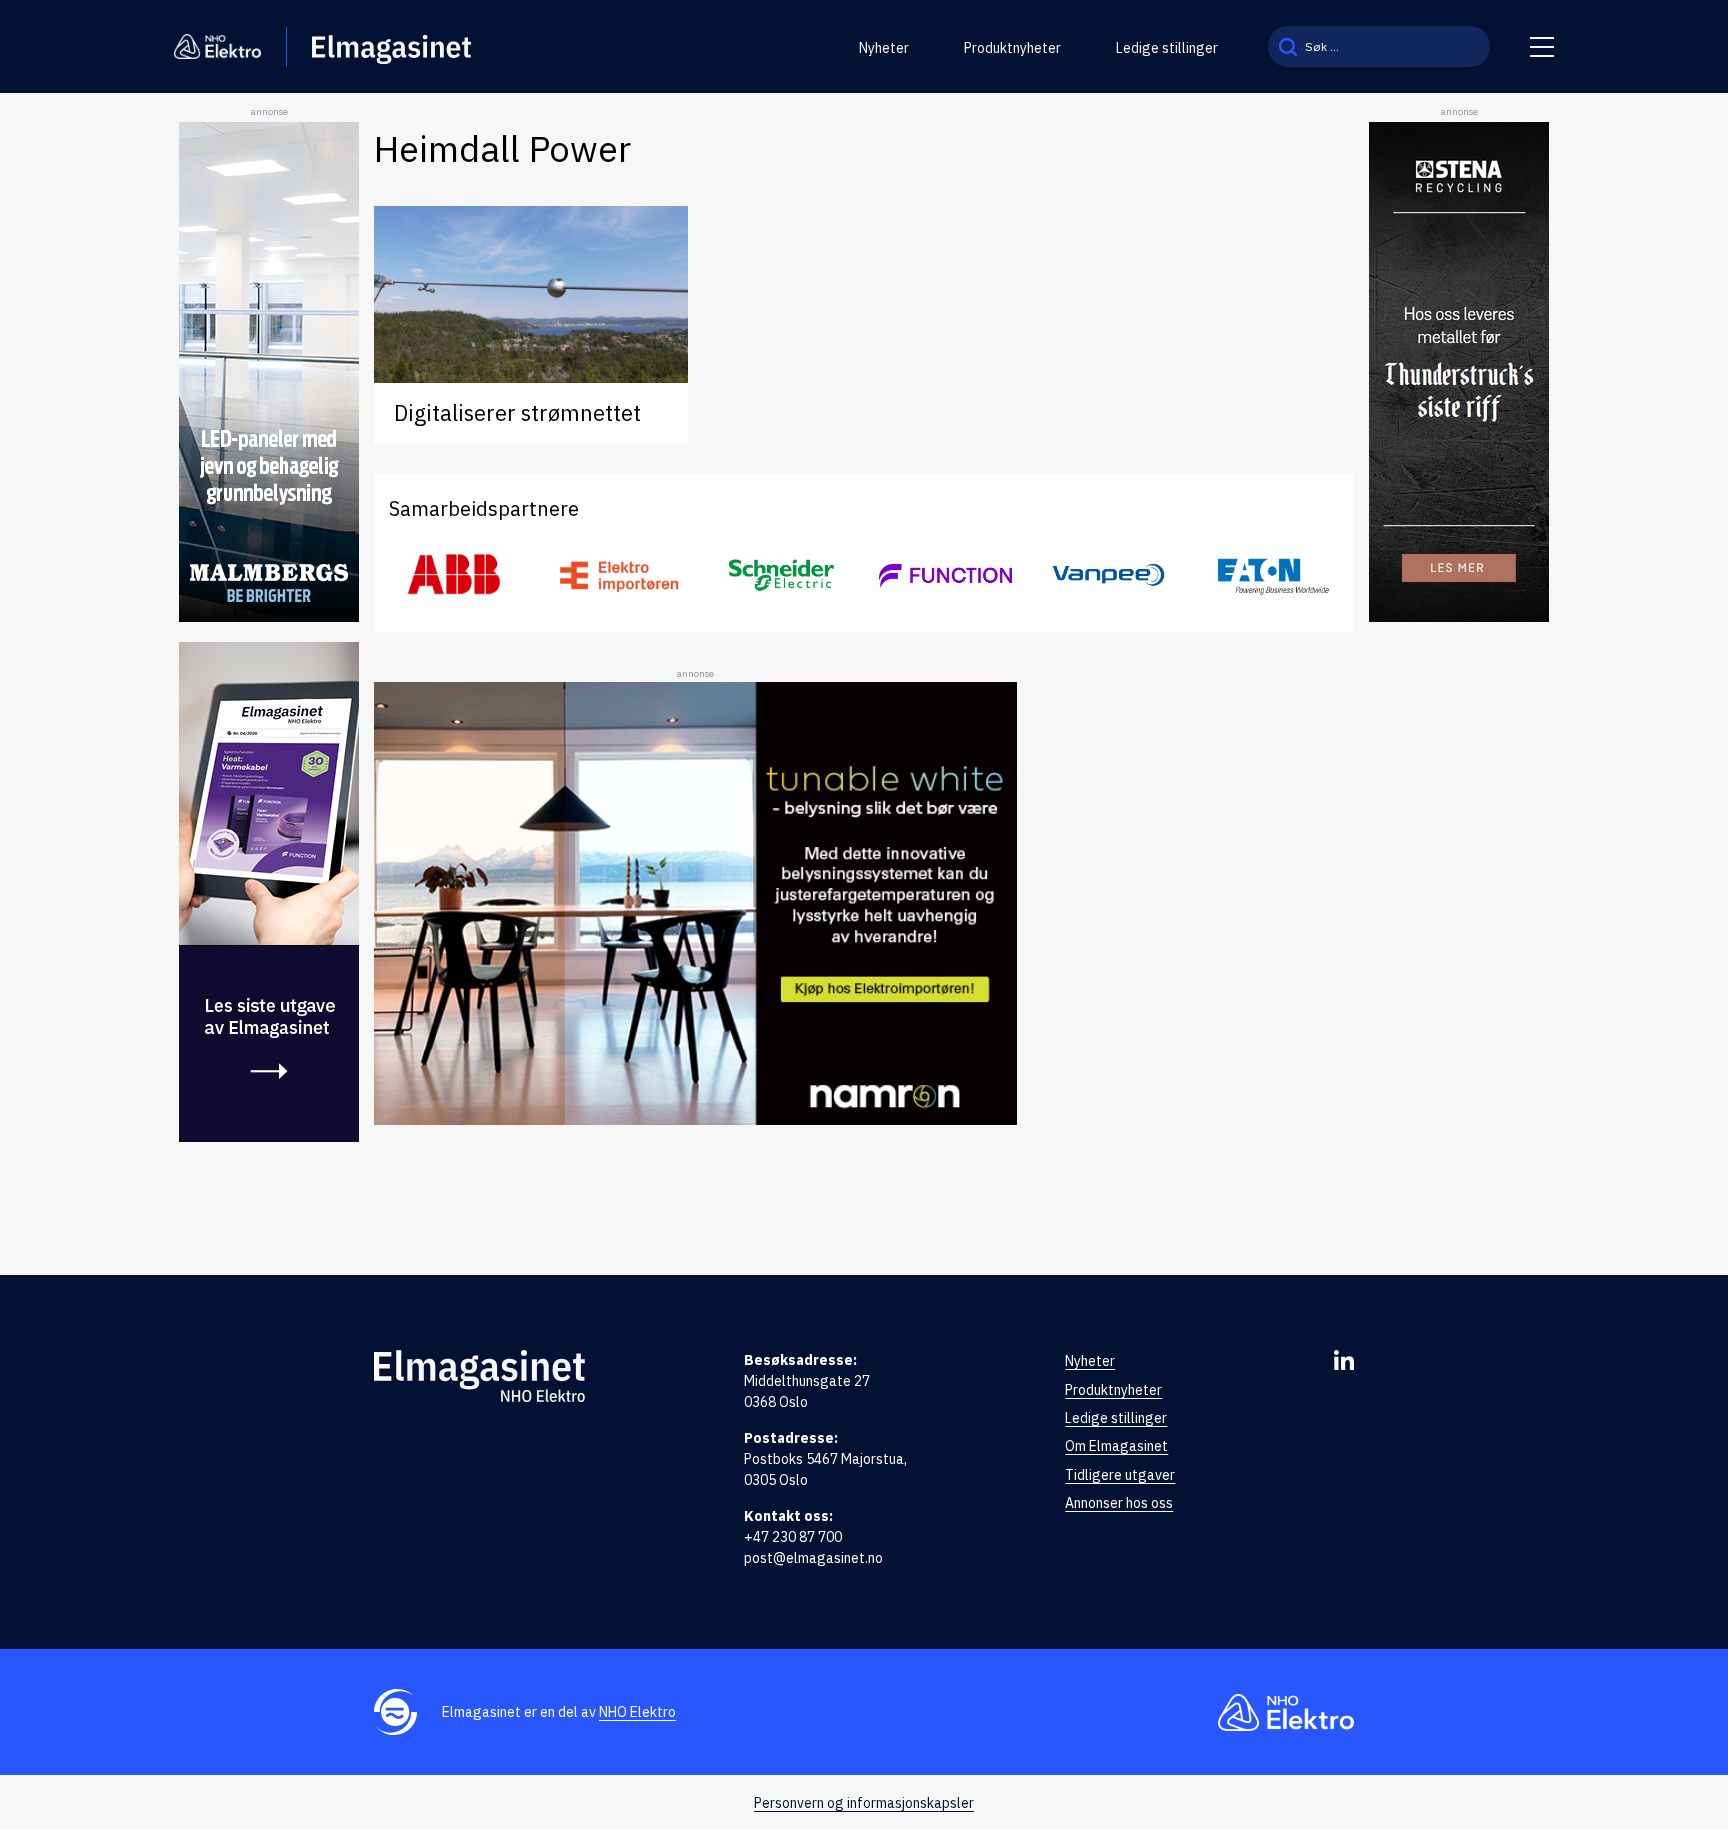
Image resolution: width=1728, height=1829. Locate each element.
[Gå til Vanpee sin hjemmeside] (1108, 575)
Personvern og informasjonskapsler (864, 1803)
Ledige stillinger (1167, 48)
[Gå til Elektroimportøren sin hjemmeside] (618, 575)
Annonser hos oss (1119, 1503)
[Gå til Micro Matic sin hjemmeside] (945, 575)
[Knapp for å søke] (1288, 46)
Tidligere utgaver (1120, 1475)
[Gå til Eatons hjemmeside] (1272, 575)
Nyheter (884, 48)
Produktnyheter (1012, 48)
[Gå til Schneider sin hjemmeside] (782, 575)
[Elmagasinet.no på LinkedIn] (1344, 1360)
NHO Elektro (637, 1712)
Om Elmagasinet (1116, 1446)
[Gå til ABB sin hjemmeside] (455, 575)
